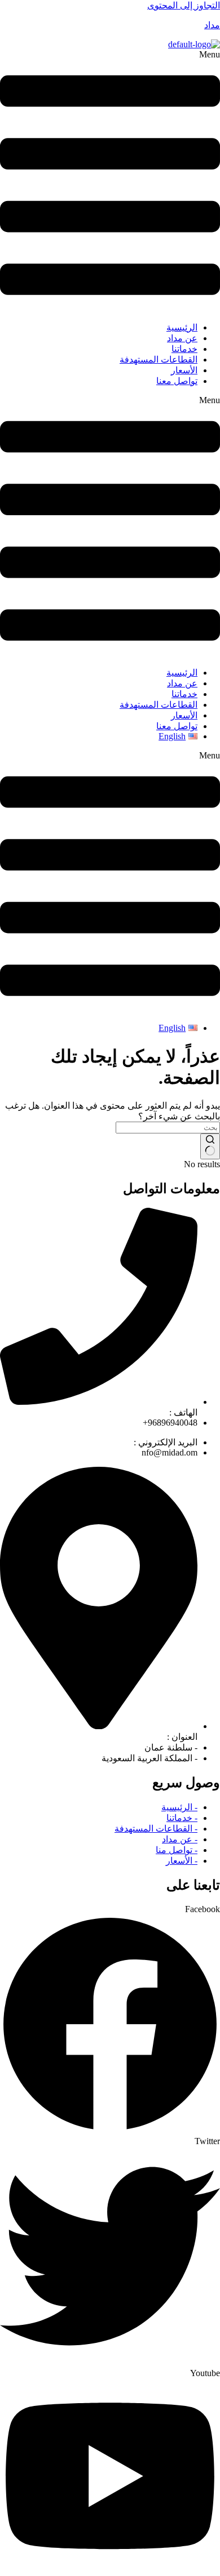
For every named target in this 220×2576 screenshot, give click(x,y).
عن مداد (182, 338)
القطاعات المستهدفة (159, 360)
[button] (110, 181)
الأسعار (184, 370)
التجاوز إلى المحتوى (184, 5)
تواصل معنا (177, 381)
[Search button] (210, 1146)
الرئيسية (182, 327)
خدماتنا (184, 349)
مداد (212, 25)
